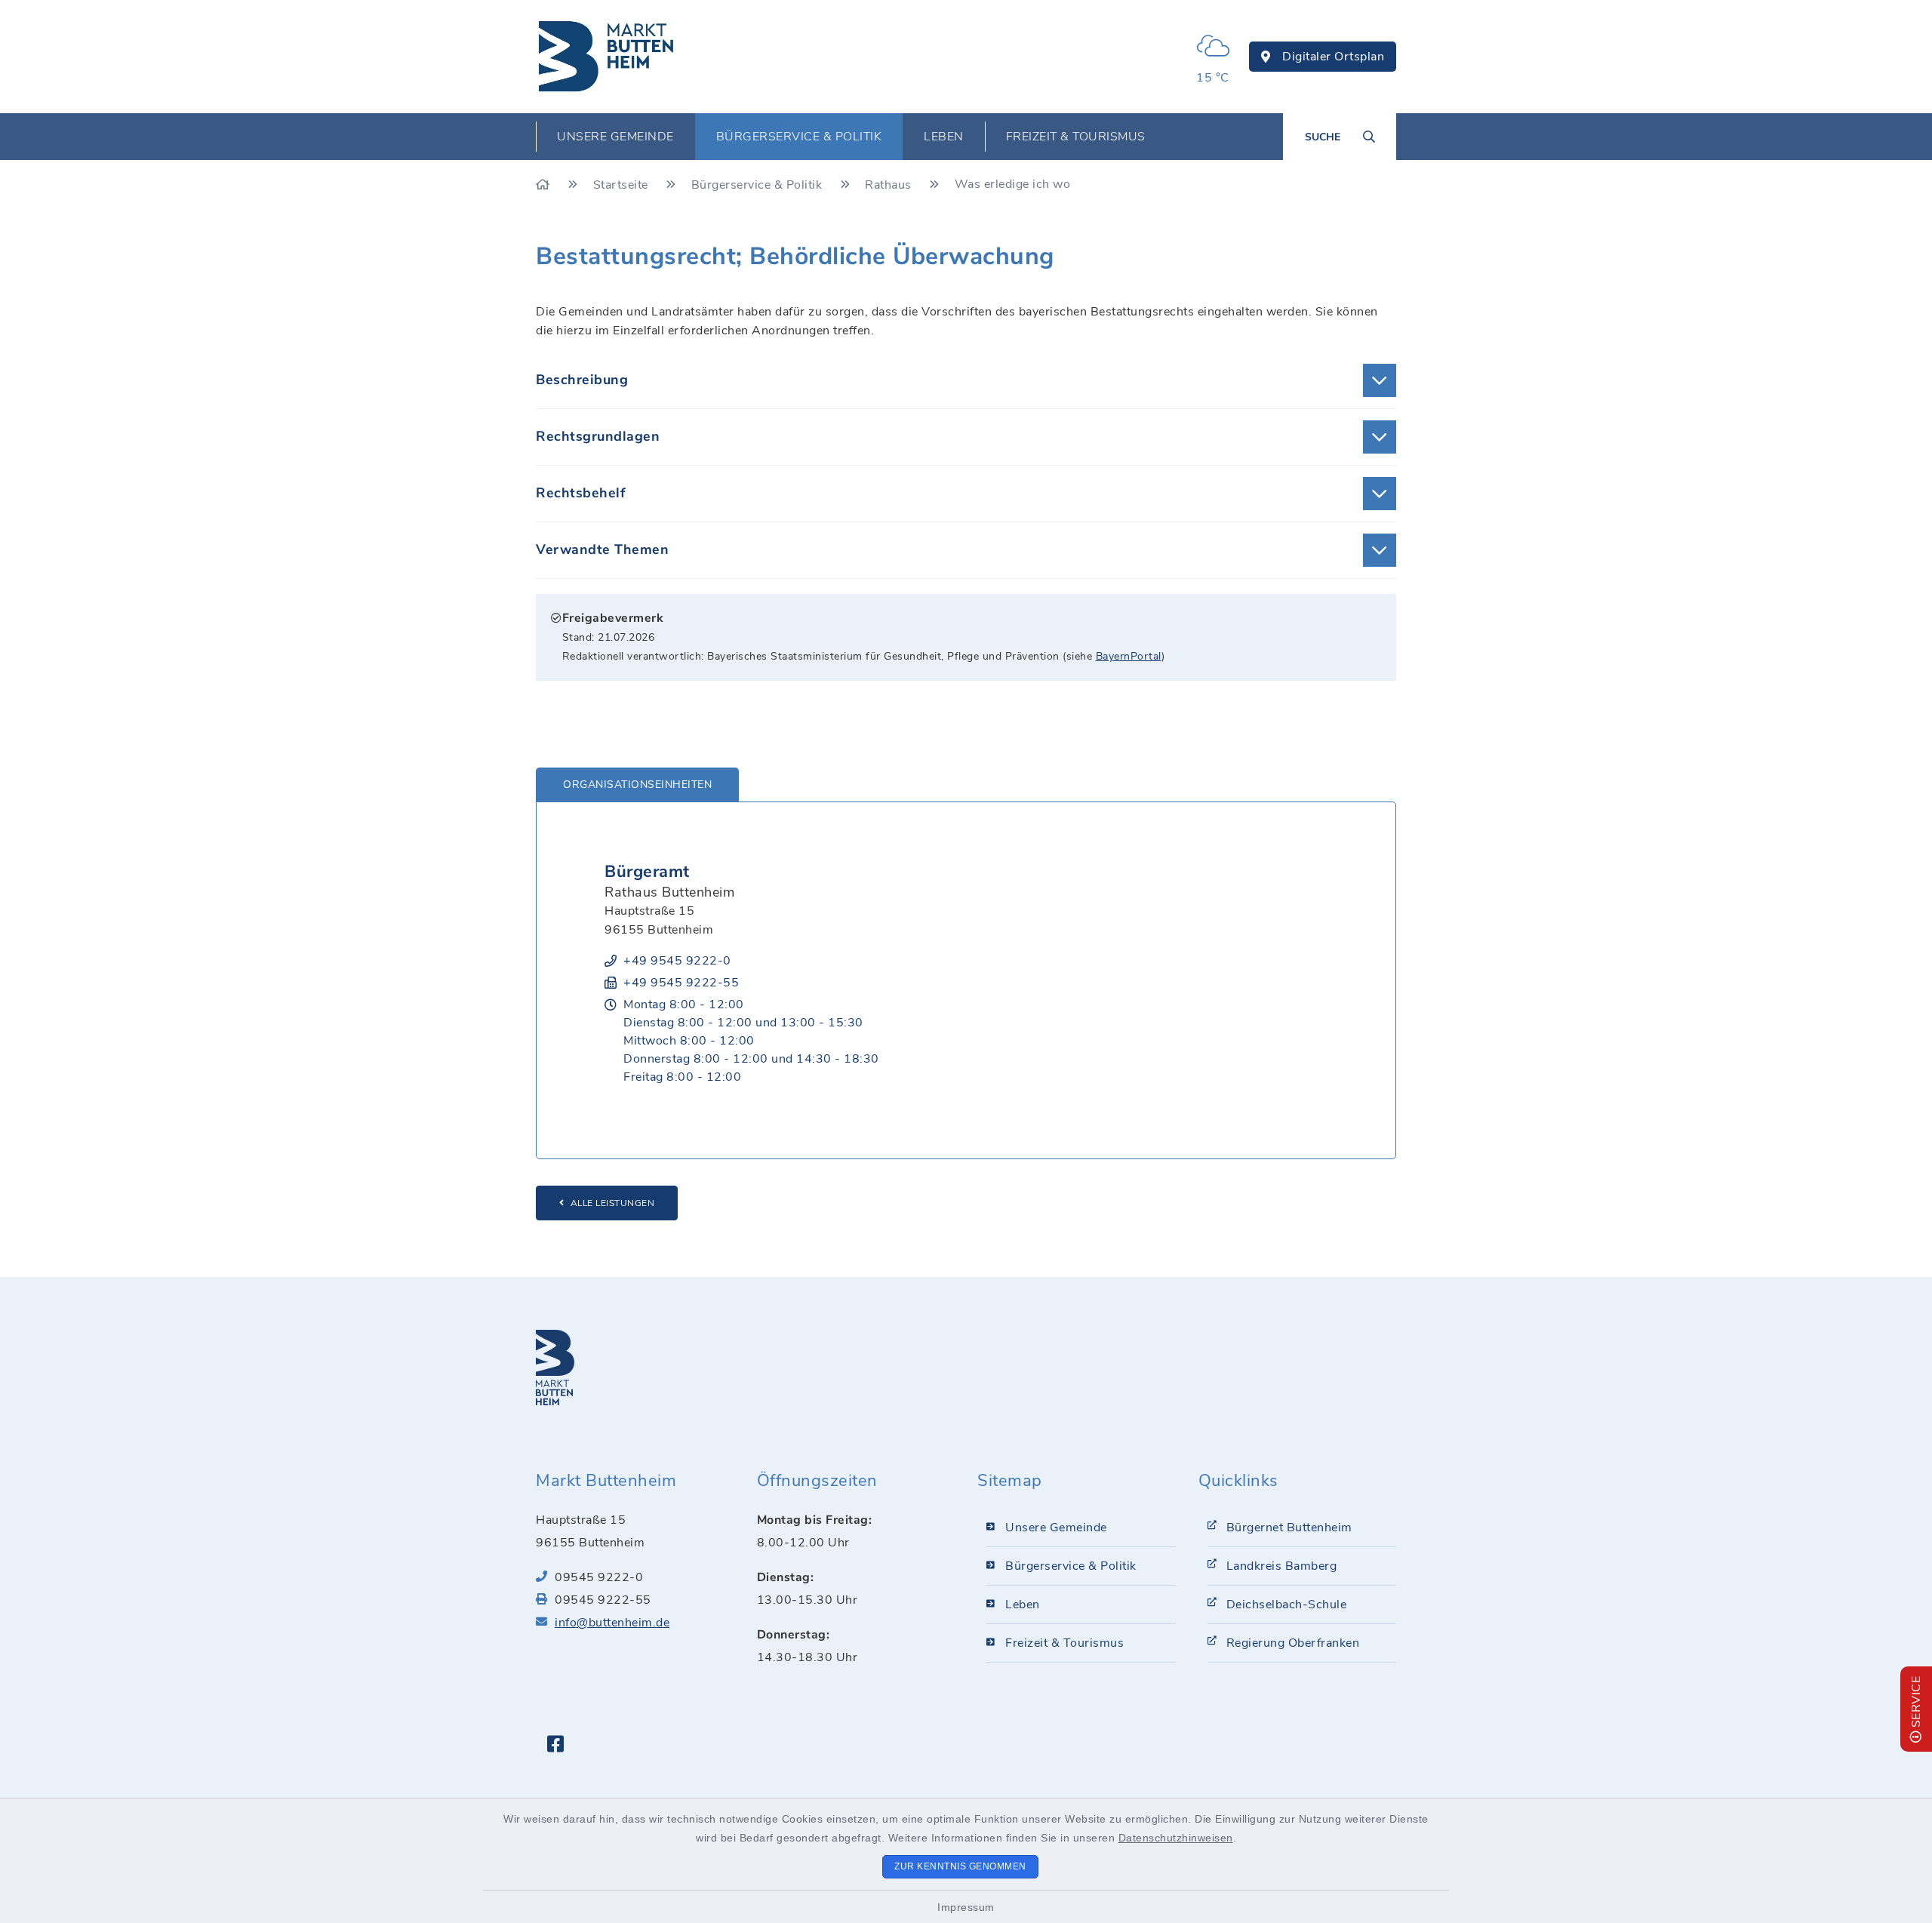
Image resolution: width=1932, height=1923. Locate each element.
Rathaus (890, 185)
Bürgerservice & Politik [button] (799, 137)
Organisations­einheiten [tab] (637, 785)
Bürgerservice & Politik (758, 185)
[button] (966, 380)
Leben (1023, 1605)
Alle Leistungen (613, 1203)
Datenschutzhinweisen (1176, 1838)
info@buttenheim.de (612, 1623)
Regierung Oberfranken (1293, 1643)
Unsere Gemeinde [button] (615, 137)
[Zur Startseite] (545, 185)
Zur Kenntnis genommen (960, 1866)
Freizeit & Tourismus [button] (1076, 137)
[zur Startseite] (607, 57)
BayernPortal (1129, 656)
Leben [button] (944, 137)
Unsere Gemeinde (1056, 1528)
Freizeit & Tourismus (1064, 1643)
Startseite (623, 185)
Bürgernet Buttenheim (1289, 1528)
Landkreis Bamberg (1282, 1566)
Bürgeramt (647, 872)
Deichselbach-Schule (1287, 1605)
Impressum (966, 1907)
